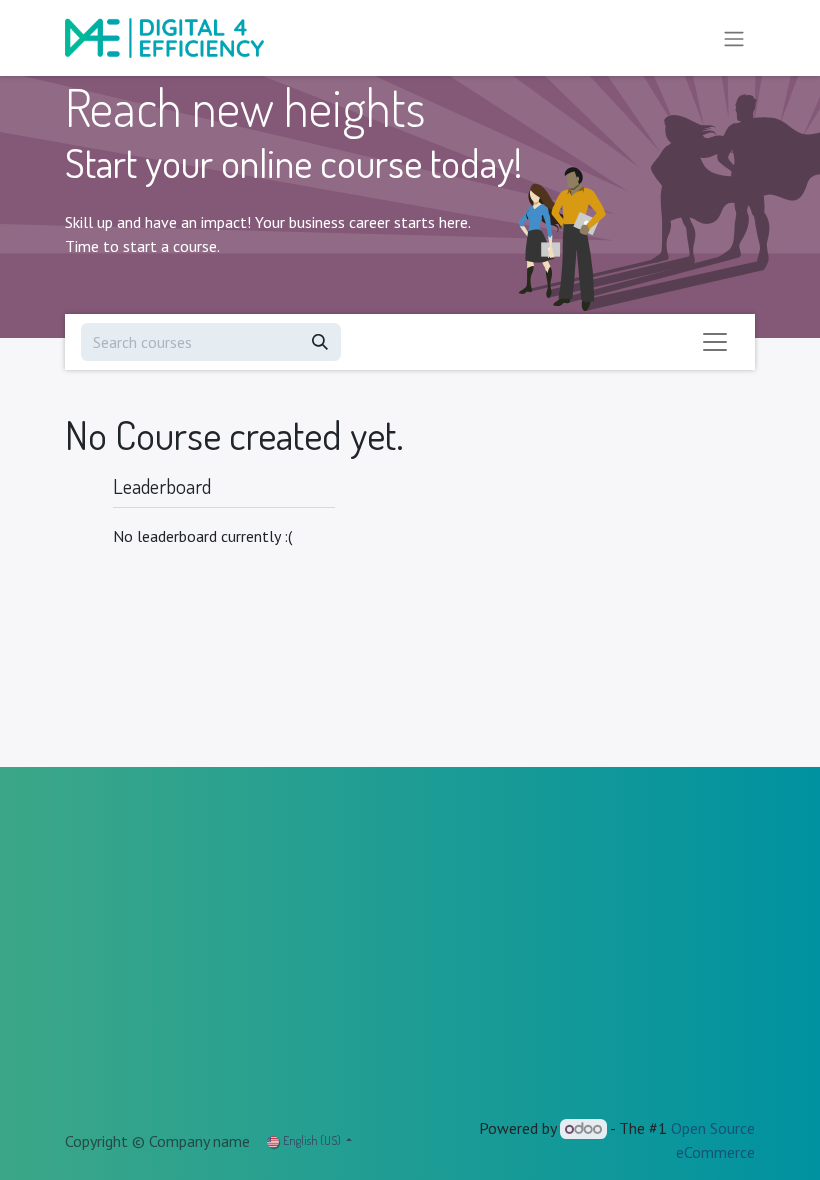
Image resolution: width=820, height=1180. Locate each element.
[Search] (320, 342)
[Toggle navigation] (734, 38)
